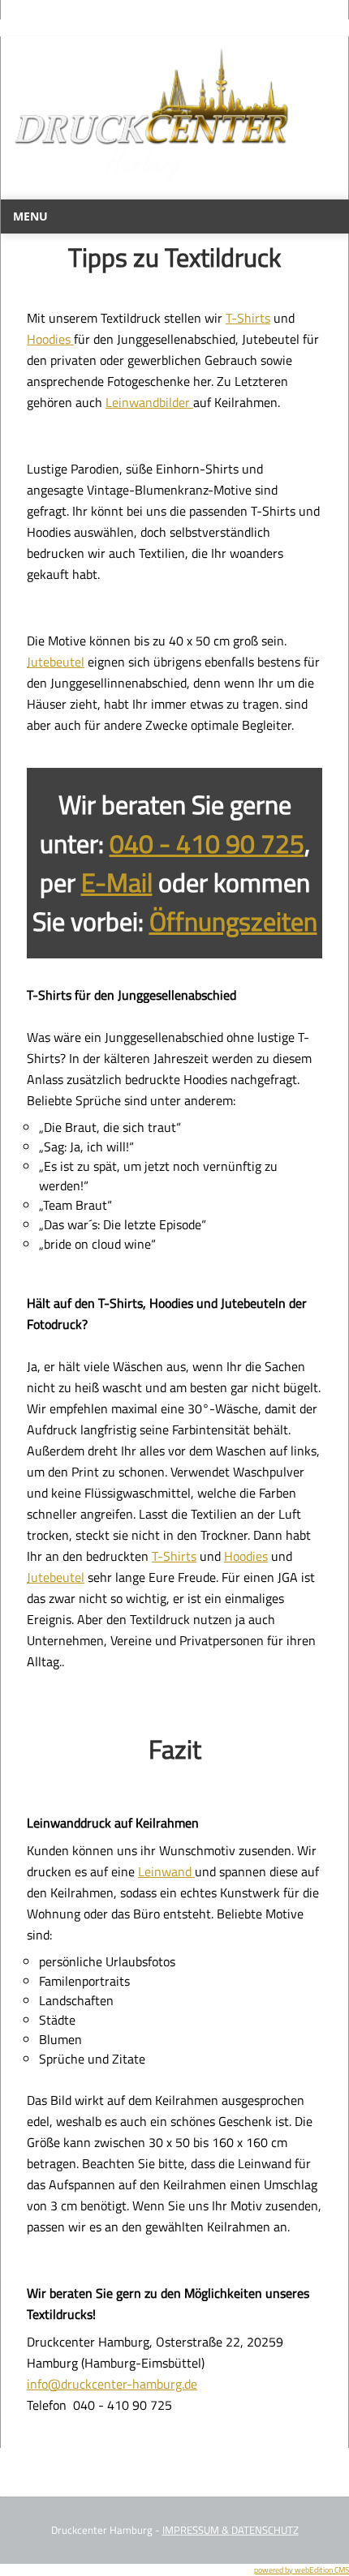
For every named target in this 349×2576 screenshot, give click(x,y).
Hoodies (50, 339)
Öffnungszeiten (233, 921)
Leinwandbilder (149, 402)
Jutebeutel (56, 662)
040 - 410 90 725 (207, 843)
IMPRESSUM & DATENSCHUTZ (231, 2530)
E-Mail (117, 882)
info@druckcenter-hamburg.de (112, 2384)
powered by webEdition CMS (302, 2570)
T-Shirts (248, 318)
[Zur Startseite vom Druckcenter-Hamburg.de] (152, 190)
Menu (30, 216)
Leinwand (166, 1871)
